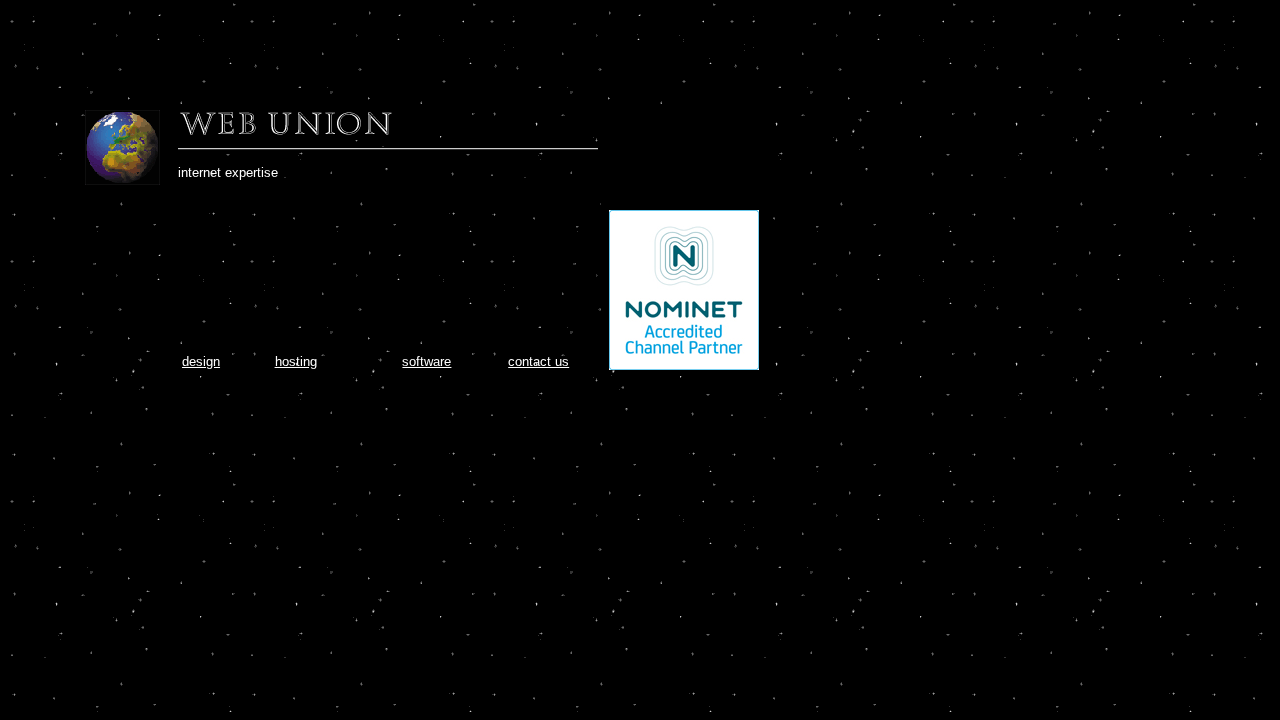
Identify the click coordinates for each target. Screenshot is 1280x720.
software (426, 361)
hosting (296, 361)
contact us (538, 361)
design (201, 361)
